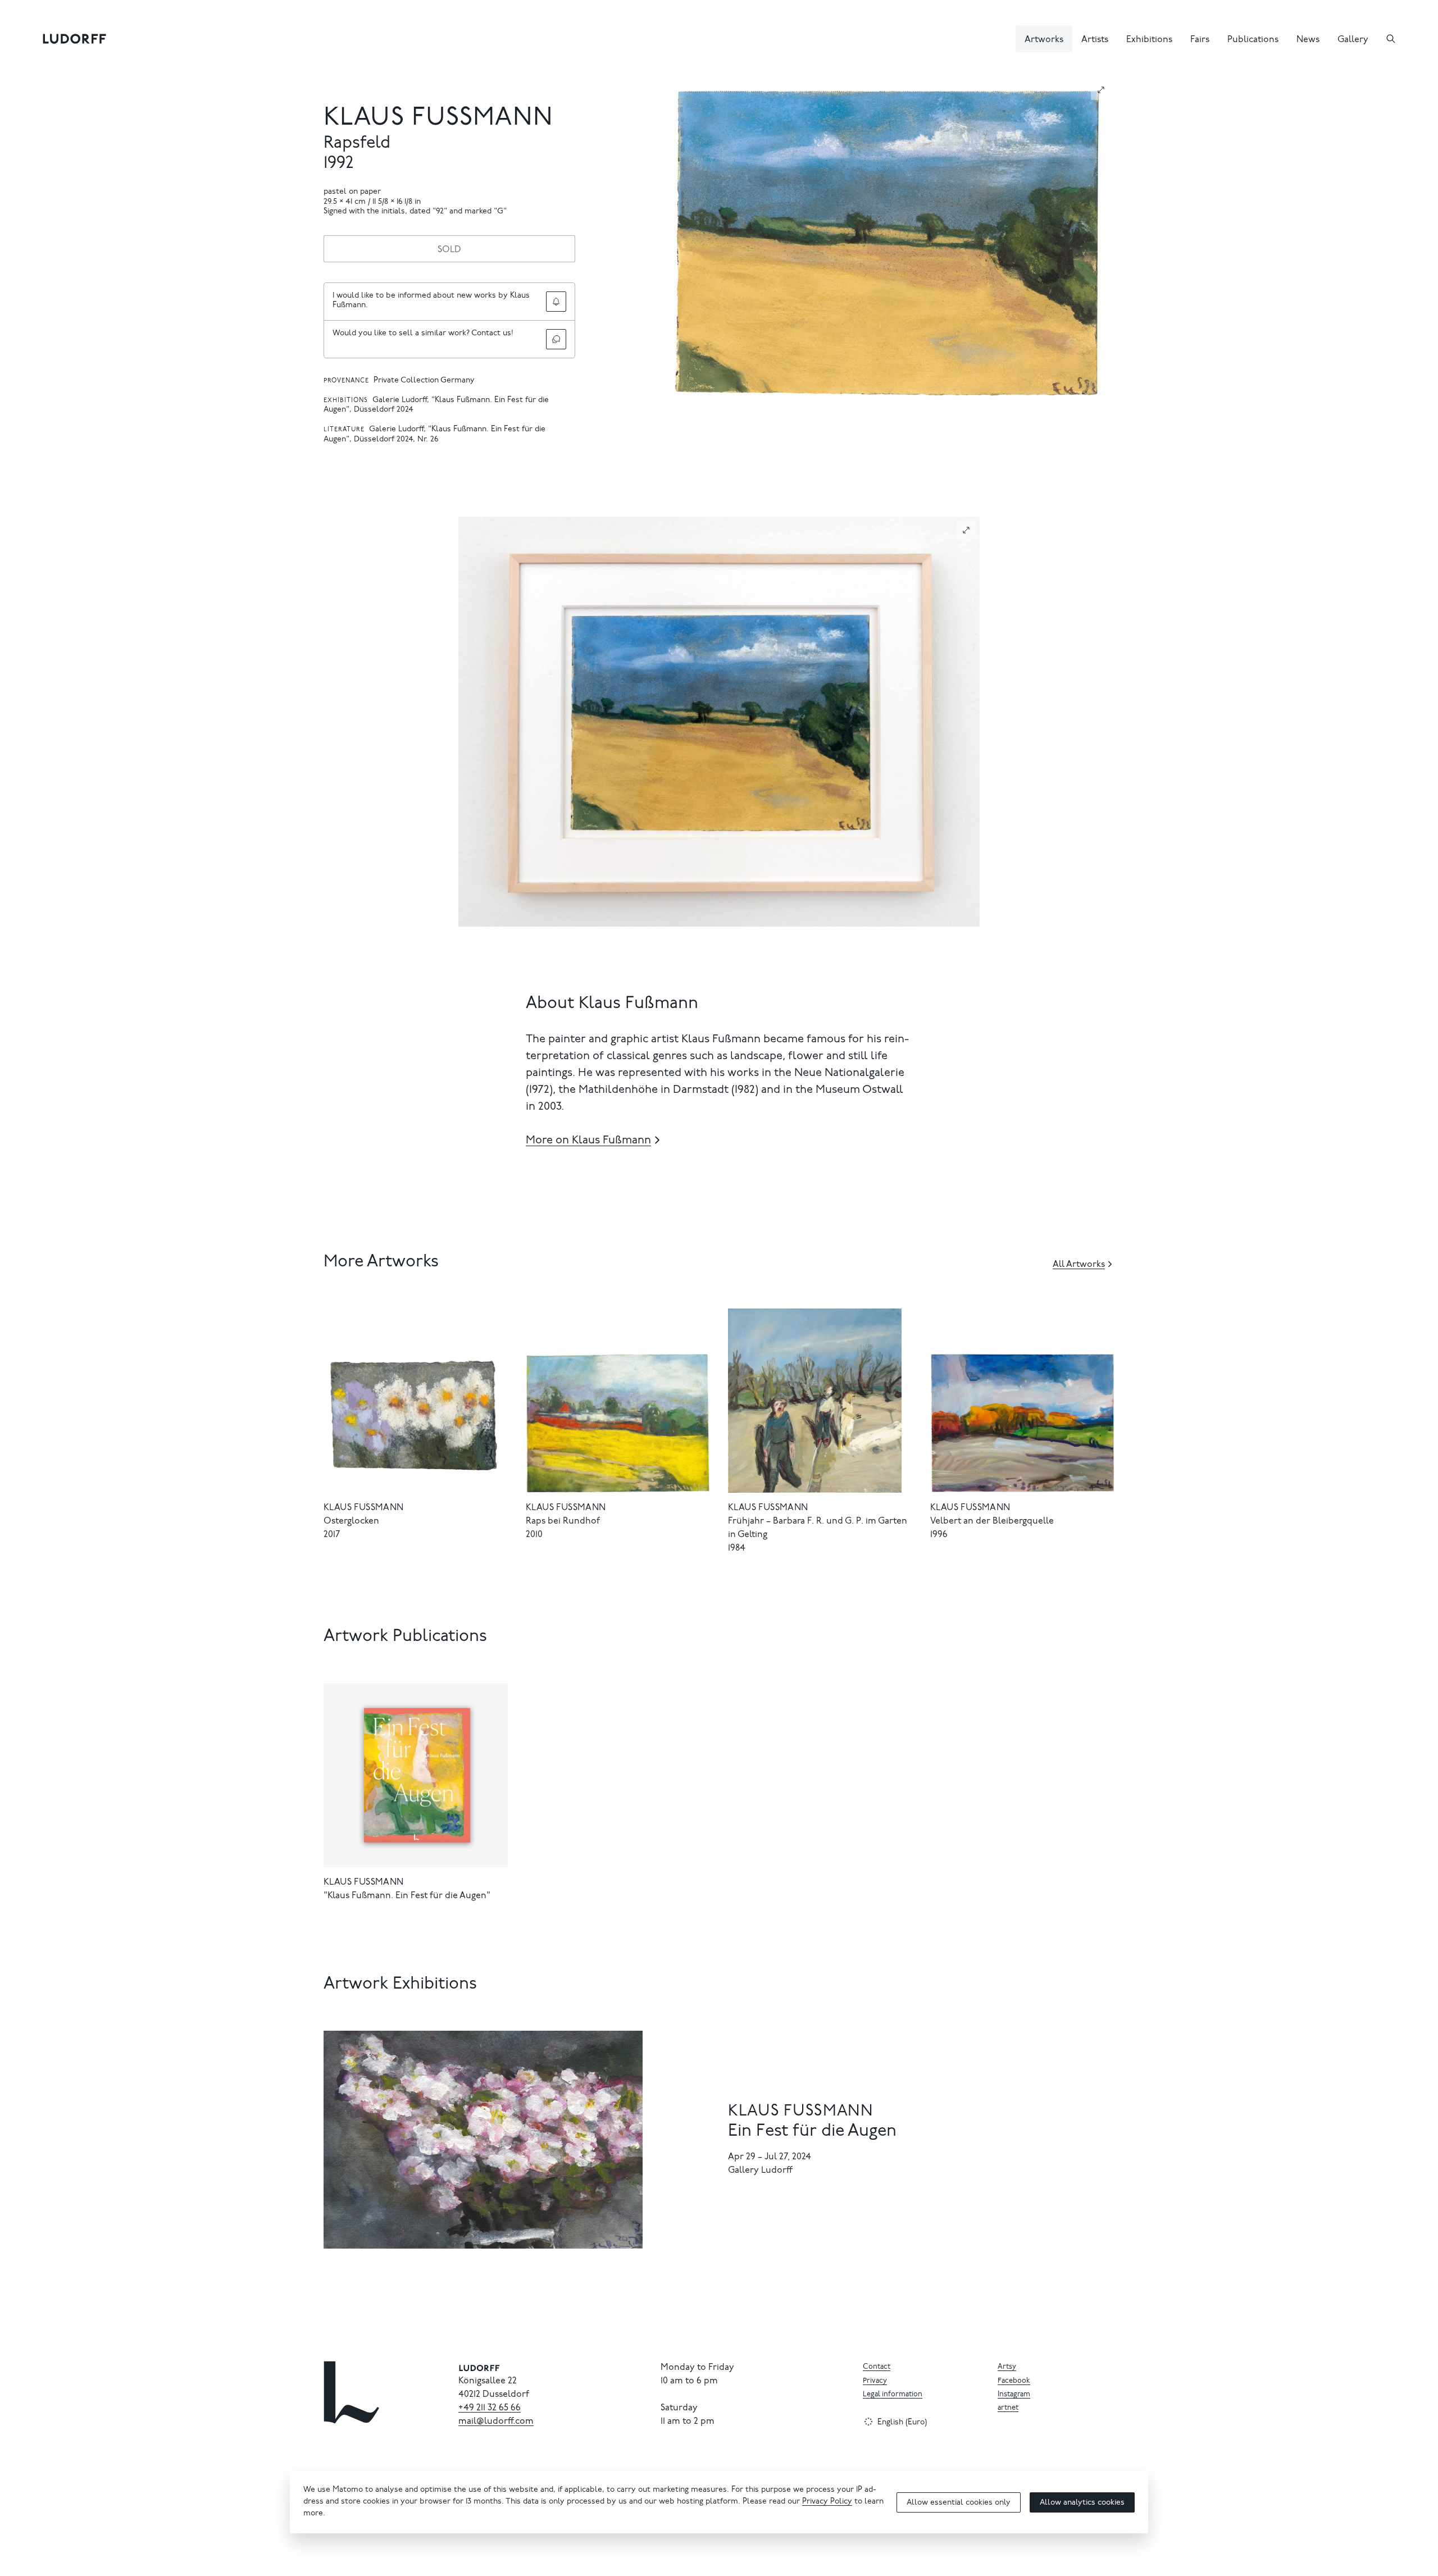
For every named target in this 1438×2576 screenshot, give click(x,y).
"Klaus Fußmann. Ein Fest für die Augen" (407, 1896)
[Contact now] (556, 339)
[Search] (1391, 39)
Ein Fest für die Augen (812, 2132)
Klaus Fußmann (438, 119)
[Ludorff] (75, 39)
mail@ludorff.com (496, 2422)
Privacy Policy (827, 2502)
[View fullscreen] (1101, 90)
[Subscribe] (556, 302)
